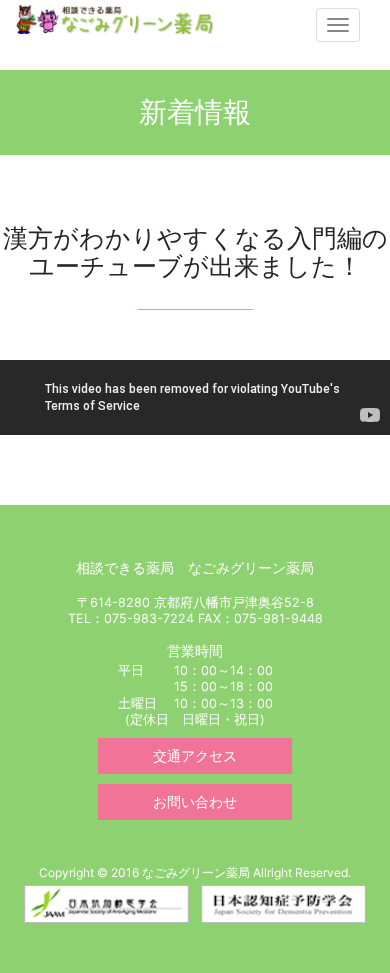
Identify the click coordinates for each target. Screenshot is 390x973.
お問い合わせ (195, 801)
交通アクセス (195, 755)
